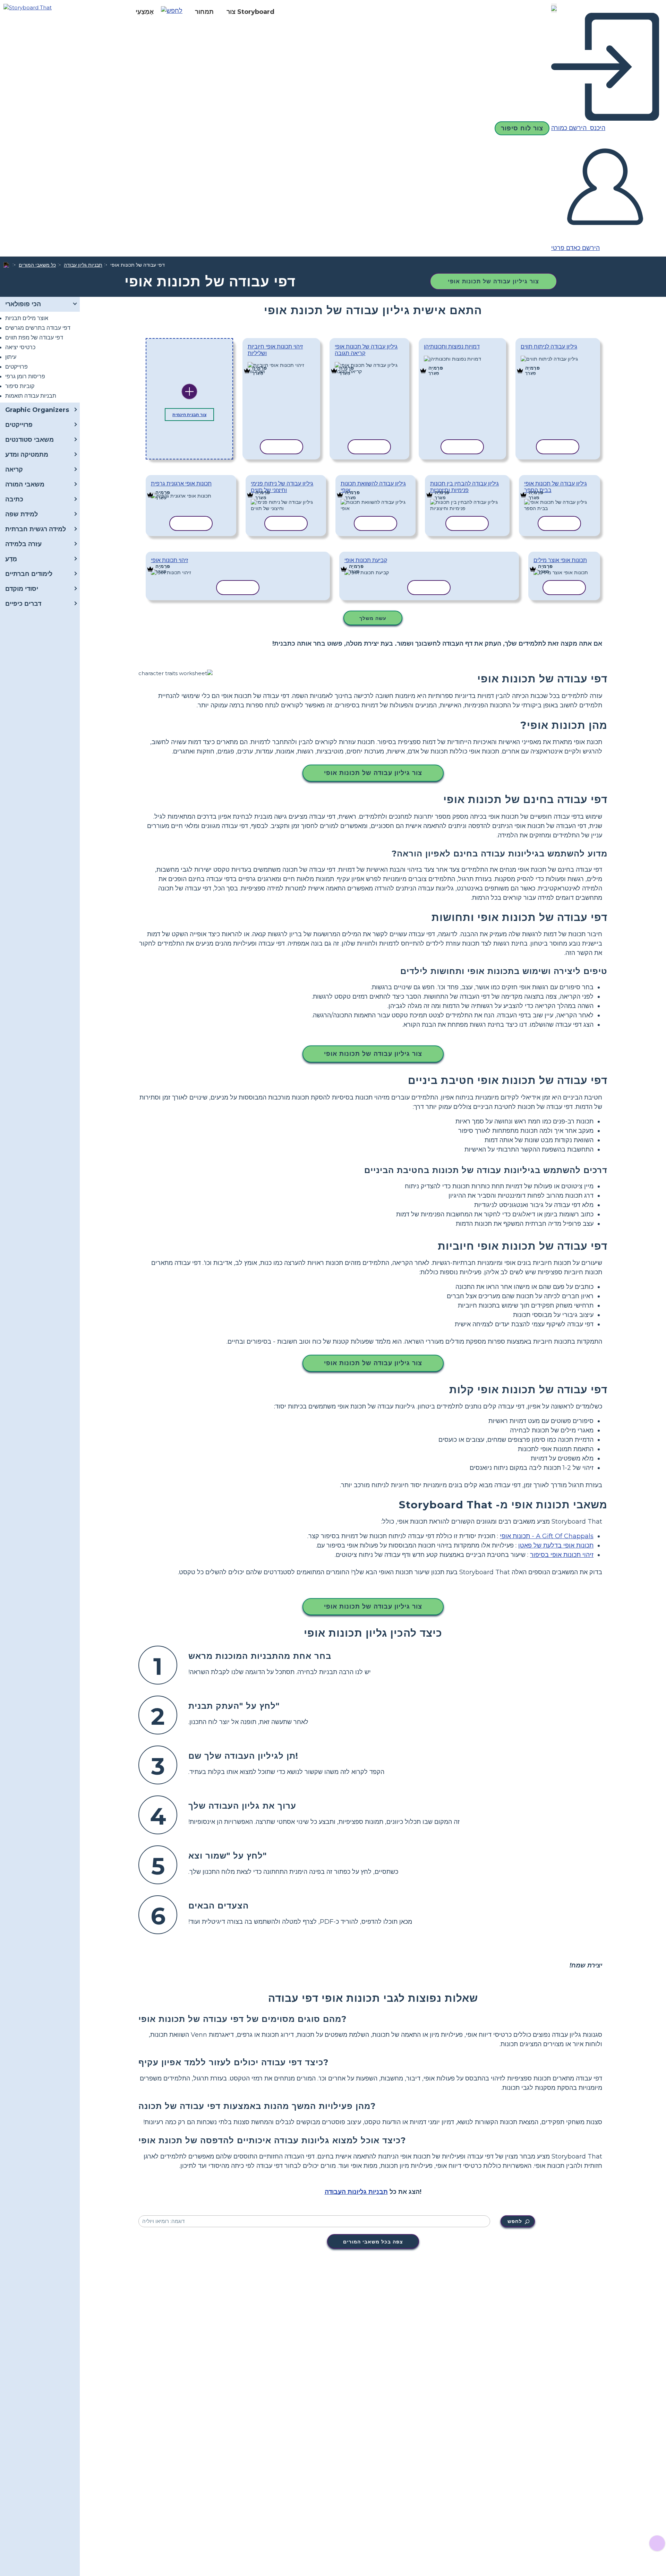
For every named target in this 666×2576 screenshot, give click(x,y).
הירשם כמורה (570, 128)
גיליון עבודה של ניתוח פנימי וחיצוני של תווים (282, 487)
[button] (174, 12)
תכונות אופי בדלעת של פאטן (556, 1545)
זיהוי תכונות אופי (169, 560)
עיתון (11, 357)
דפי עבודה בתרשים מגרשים (38, 328)
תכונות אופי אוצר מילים (560, 560)
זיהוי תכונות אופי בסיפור (562, 1555)
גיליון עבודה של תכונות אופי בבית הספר (556, 487)
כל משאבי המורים (37, 265)
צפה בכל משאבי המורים (373, 2242)
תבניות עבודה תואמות (31, 396)
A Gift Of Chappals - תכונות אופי (547, 1536)
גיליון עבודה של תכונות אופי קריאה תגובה (366, 350)
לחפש (515, 2221)
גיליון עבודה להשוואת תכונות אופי (373, 487)
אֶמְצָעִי (145, 12)
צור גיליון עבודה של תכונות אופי (493, 281)
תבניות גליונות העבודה (356, 2192)
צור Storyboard (250, 12)
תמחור (204, 12)
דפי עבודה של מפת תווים (34, 338)
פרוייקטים (16, 367)
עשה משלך (373, 618)
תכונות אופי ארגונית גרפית (181, 484)
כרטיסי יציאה (20, 347)
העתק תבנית (276, 363)
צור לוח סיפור (522, 128)
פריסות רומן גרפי (25, 376)
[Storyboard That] (28, 7)
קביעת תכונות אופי (366, 560)
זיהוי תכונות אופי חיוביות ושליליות (275, 350)
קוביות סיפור (20, 386)
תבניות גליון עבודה (83, 265)
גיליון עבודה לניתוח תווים (549, 347)
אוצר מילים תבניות (27, 318)
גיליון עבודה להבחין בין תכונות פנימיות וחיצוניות (464, 487)
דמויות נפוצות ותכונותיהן (452, 347)
